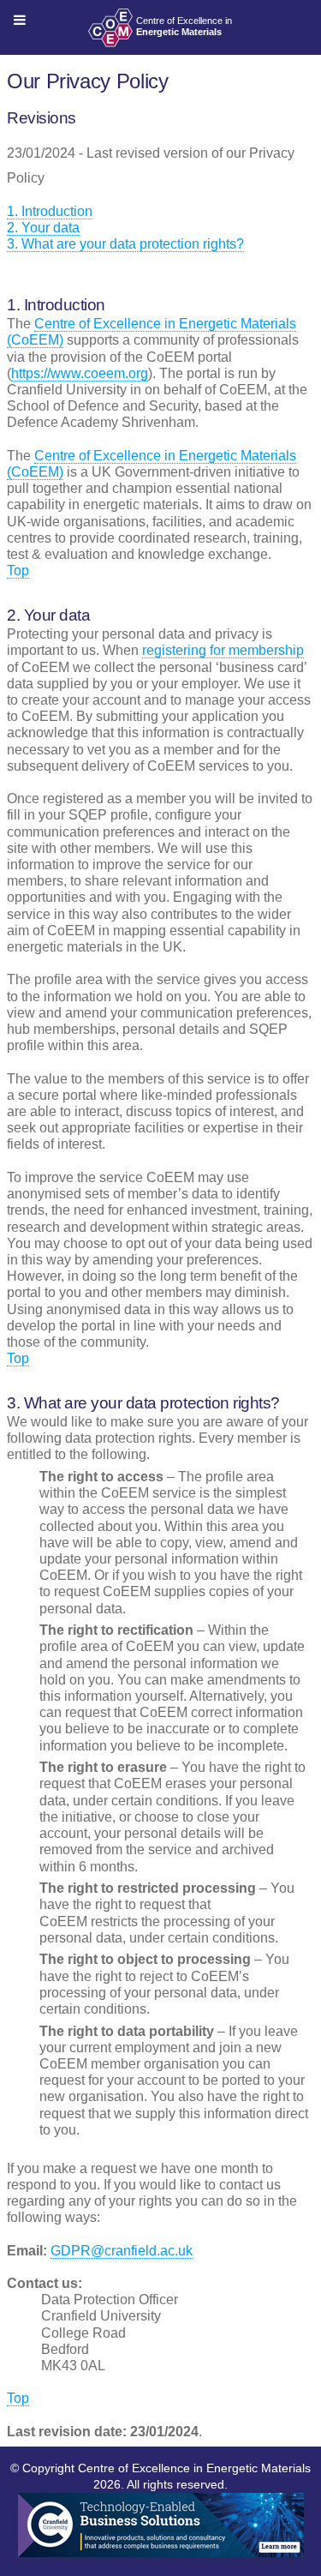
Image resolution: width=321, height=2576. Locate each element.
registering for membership (223, 650)
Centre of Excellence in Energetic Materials (194, 2468)
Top (18, 570)
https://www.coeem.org (80, 373)
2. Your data (43, 228)
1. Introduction (50, 211)
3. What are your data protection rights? (125, 244)
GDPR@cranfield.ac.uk (122, 2251)
